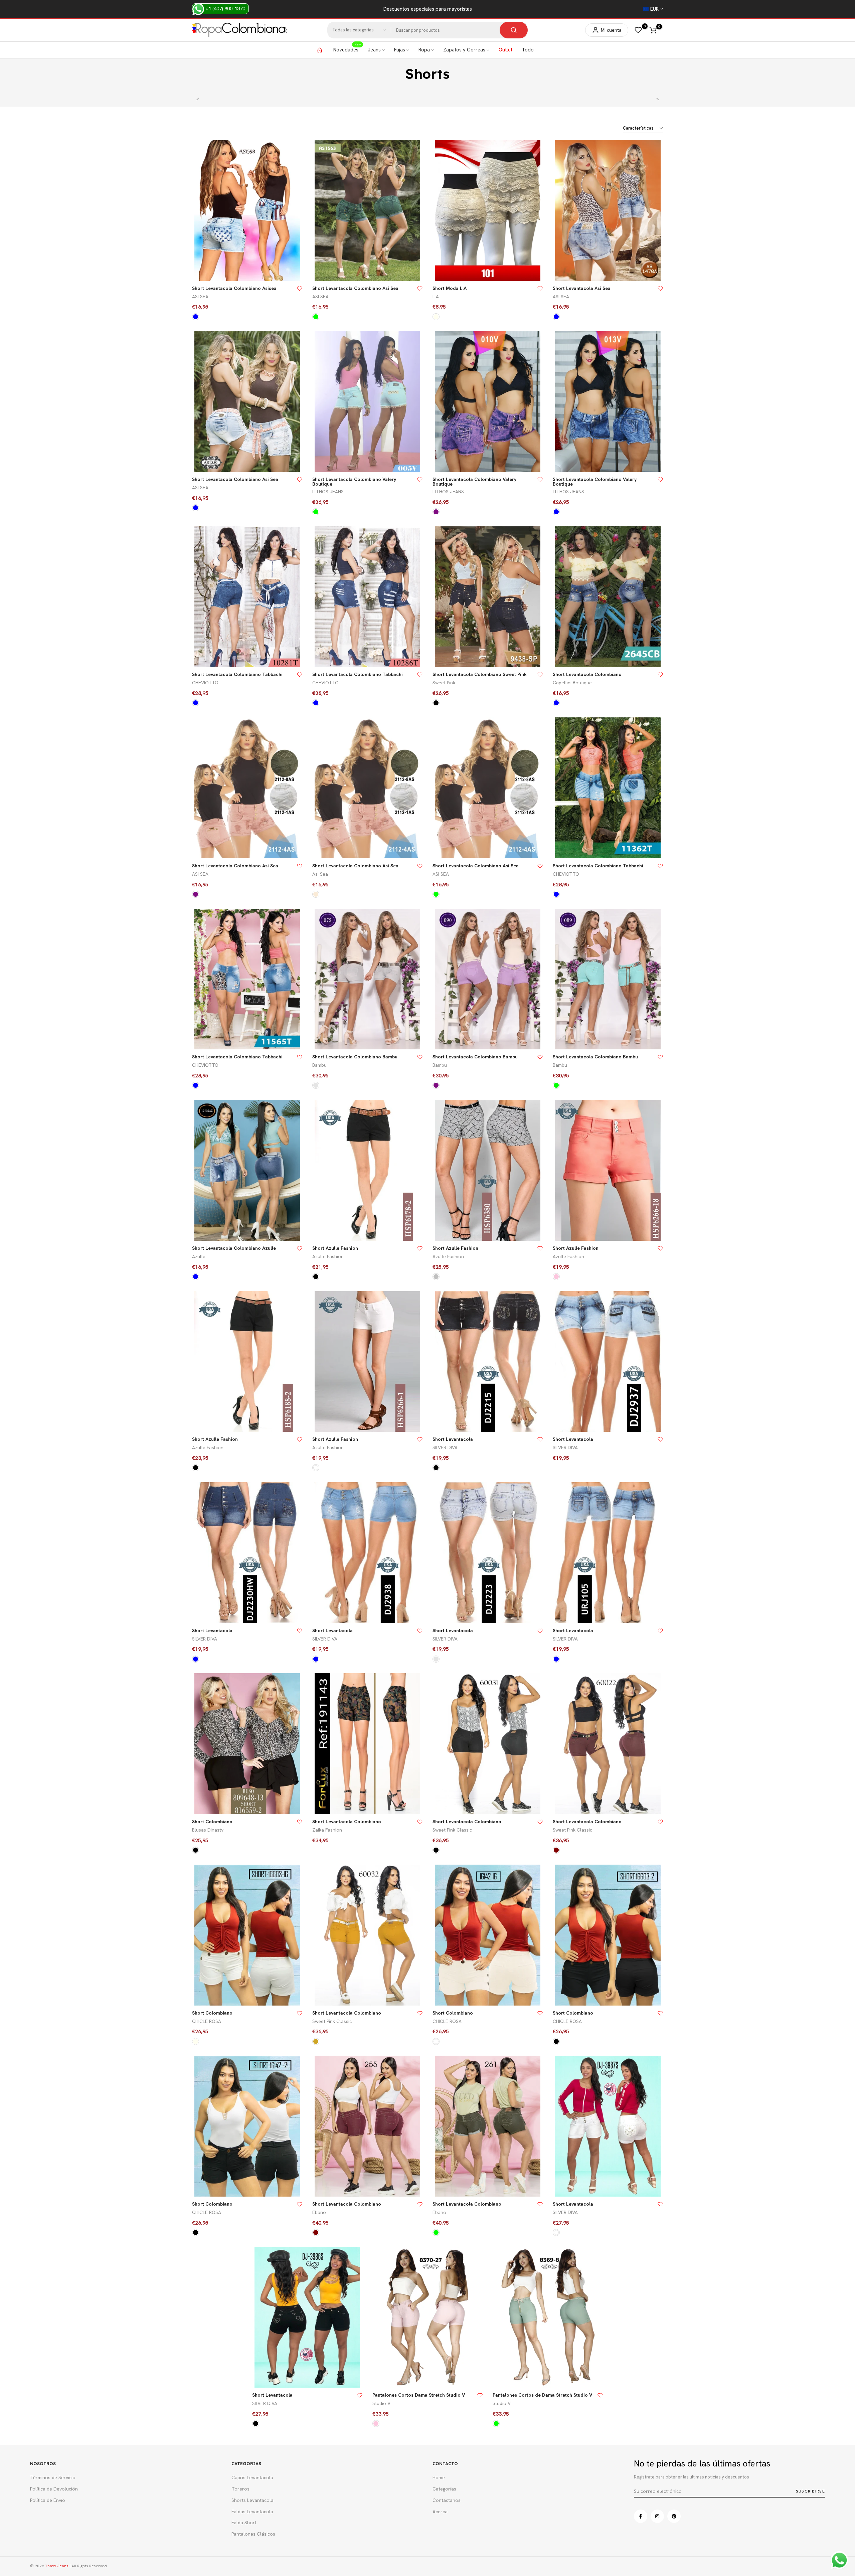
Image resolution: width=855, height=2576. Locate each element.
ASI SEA (200, 297)
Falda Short (244, 2523)
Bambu (319, 1065)
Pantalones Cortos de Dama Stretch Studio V (542, 2395)
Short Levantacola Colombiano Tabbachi (237, 674)
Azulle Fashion (328, 1256)
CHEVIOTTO (205, 683)
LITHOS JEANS (328, 492)
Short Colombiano (212, 1822)
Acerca (440, 2512)
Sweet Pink (444, 683)
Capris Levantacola (252, 2477)
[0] (638, 30)
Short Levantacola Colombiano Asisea (234, 288)
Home (417, 86)
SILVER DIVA (445, 1447)
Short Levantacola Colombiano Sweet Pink (480, 674)
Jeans (374, 50)
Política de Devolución (54, 2489)
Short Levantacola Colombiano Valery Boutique (354, 482)
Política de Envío (48, 2500)
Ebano (319, 2212)
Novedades (347, 49)
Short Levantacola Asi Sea (582, 288)
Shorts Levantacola (252, 2500)
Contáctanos (447, 2500)
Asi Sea (320, 874)
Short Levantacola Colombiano (587, 674)
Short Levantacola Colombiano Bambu (355, 1057)
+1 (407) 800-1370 (225, 9)
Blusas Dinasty (208, 1830)
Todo (528, 50)
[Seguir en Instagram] (657, 2516)
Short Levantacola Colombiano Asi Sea (355, 288)
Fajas (400, 50)
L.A (436, 297)
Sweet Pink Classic (452, 1830)
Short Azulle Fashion (335, 1248)
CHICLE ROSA (207, 2021)
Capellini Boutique (572, 683)
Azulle (199, 1256)
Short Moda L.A (450, 288)
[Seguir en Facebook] (641, 2516)
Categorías (444, 2489)
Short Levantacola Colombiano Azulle (234, 1248)
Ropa (424, 50)
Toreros (240, 2489)
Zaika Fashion (327, 1830)
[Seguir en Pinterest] (674, 2516)
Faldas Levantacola (252, 2512)
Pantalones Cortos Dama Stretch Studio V (419, 2395)
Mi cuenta (611, 30)
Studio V (381, 2403)
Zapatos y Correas (464, 50)
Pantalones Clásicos (253, 2534)
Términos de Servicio (53, 2477)
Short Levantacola (453, 1439)
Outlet (505, 50)
